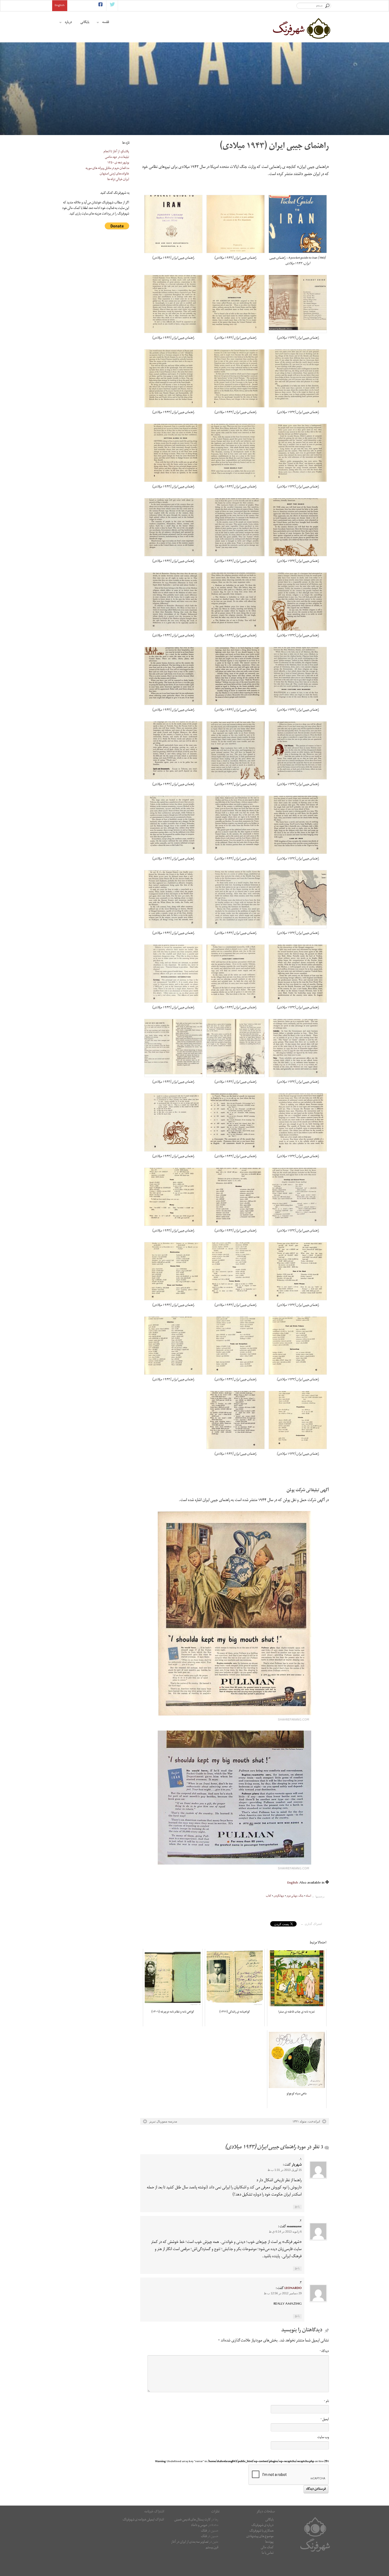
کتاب (269, 1896)
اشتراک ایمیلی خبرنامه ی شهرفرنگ (143, 2520)
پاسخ (297, 2207)
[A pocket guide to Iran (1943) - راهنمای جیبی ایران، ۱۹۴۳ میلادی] (298, 224)
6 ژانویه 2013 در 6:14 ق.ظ (285, 2232)
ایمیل (325, 2420)
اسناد (309, 1896)
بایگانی (85, 23)
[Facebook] (100, 6)
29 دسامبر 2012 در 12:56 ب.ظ (283, 2293)
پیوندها (269, 2542)
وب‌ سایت (323, 2438)
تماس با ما (268, 2553)
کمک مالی (267, 2548)
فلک (204, 2531)
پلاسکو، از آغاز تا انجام (116, 152)
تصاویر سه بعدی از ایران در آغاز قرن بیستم (195, 2545)
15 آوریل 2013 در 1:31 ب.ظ (285, 2170)
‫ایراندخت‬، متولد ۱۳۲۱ (306, 2121)
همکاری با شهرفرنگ (261, 2531)
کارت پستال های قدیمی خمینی (193, 2520)
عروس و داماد (199, 2526)
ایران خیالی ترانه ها (118, 180)
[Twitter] (112, 6)
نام (326, 2402)
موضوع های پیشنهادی (260, 2537)
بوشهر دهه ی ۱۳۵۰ (118, 163)
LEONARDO (293, 2289)
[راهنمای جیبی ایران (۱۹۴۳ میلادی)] (236, 224)
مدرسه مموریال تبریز (163, 2121)
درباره (68, 23)
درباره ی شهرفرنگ (263, 2526)
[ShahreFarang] (301, 28)
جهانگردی (279, 1896)
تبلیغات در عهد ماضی (117, 157)
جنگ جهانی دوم (295, 1896)
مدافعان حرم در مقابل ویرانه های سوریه (107, 169)
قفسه (106, 23)
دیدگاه (324, 2352)
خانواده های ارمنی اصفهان (114, 174)
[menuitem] (293, 1883)
